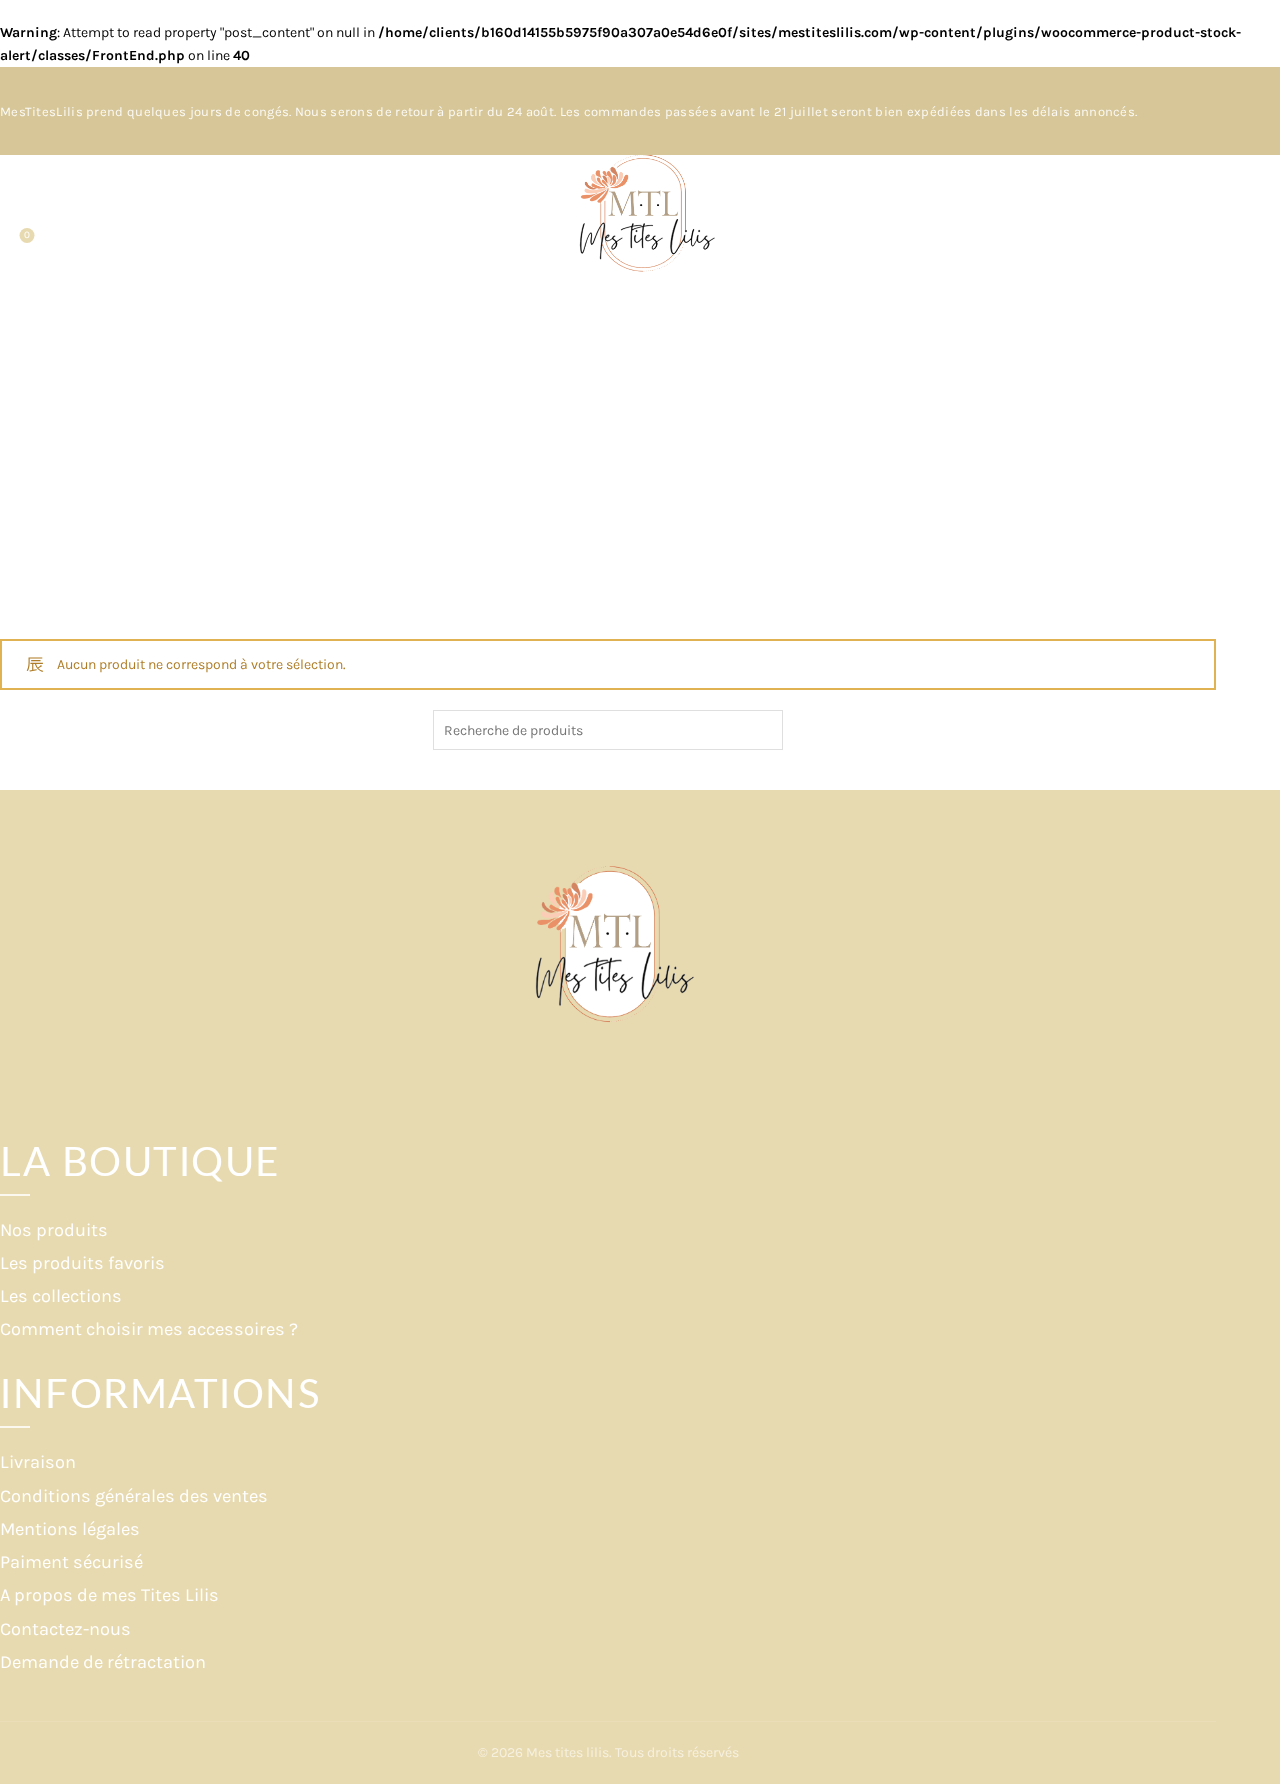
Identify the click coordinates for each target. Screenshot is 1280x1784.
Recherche (763, 730)
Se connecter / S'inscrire (1201, 230)
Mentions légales (70, 1529)
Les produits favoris (82, 1263)
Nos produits (54, 1230)
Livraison (38, 1462)
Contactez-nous (65, 1629)
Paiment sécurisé (71, 1562)
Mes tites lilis (567, 1752)
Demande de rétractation (103, 1662)
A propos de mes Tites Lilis (109, 1595)
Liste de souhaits (27, 235)
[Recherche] (16, 215)
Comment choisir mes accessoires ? (149, 1329)
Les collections (61, 1296)
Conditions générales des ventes (134, 1496)
